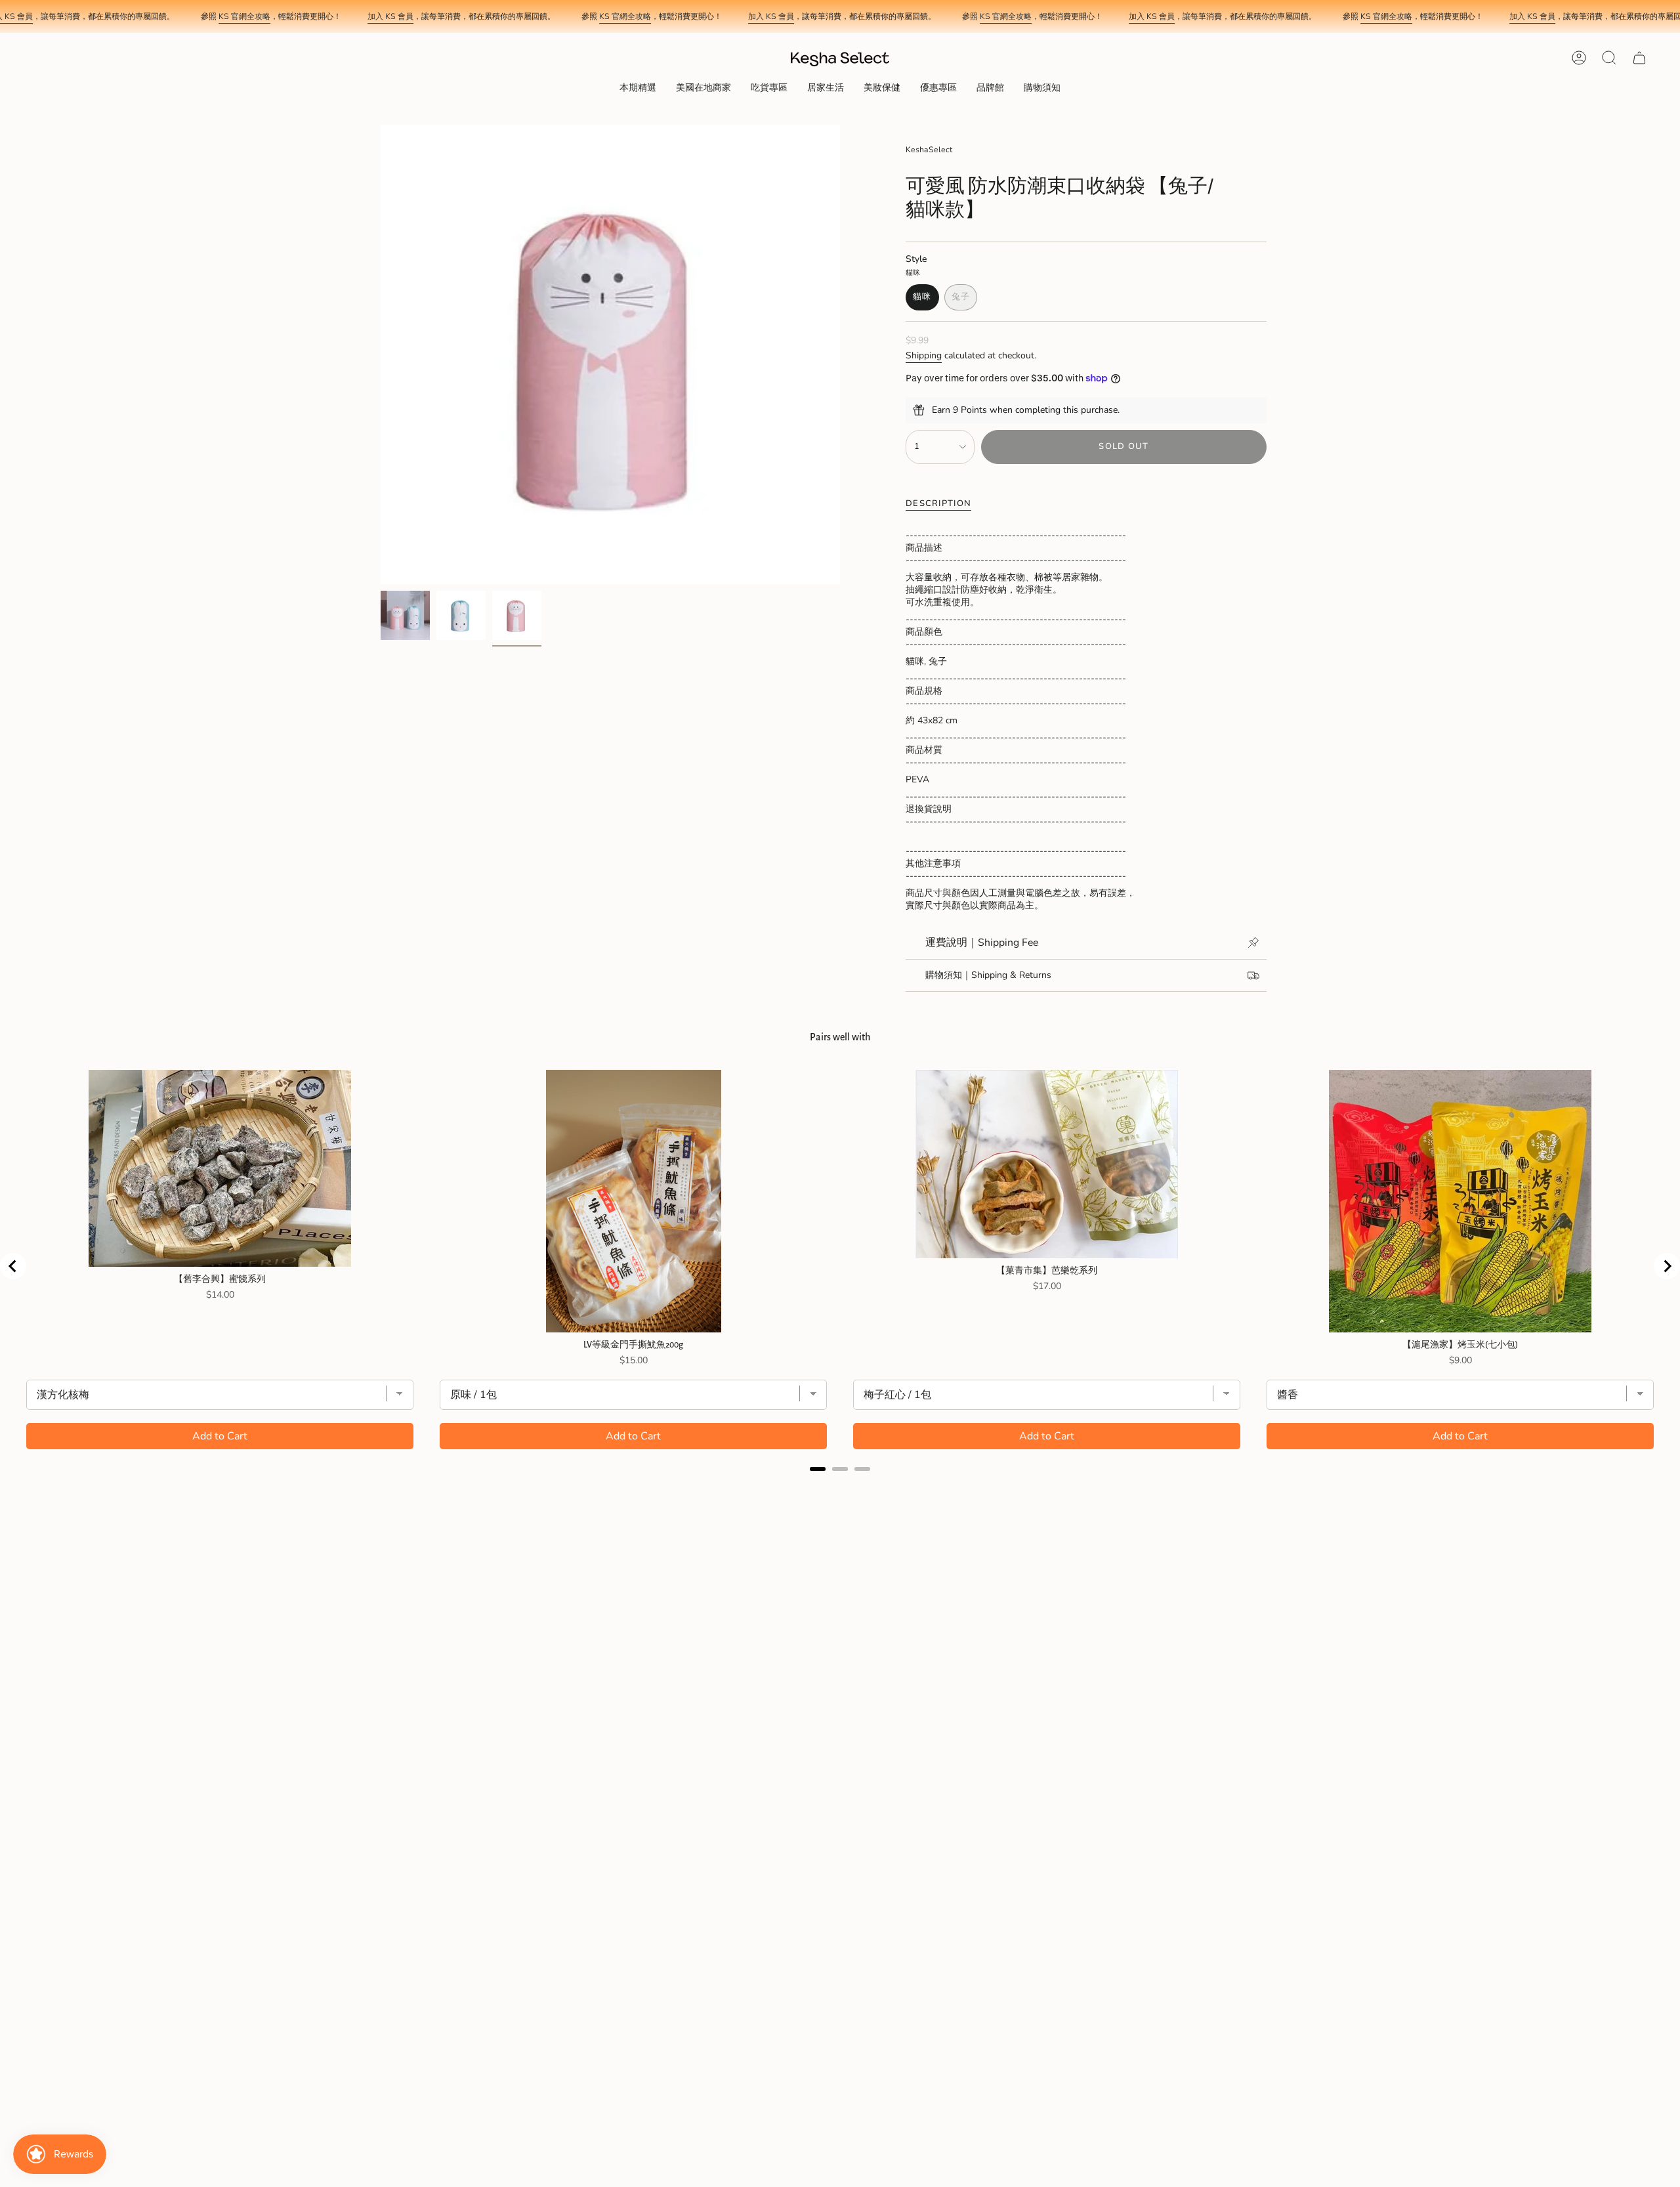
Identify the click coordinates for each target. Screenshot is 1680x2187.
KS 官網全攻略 (244, 16)
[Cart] (1639, 58)
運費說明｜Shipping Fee (982, 943)
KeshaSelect (929, 150)
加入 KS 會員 (390, 16)
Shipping (924, 355)
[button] (638, 89)
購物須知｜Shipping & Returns (988, 975)
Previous (381, 354)
